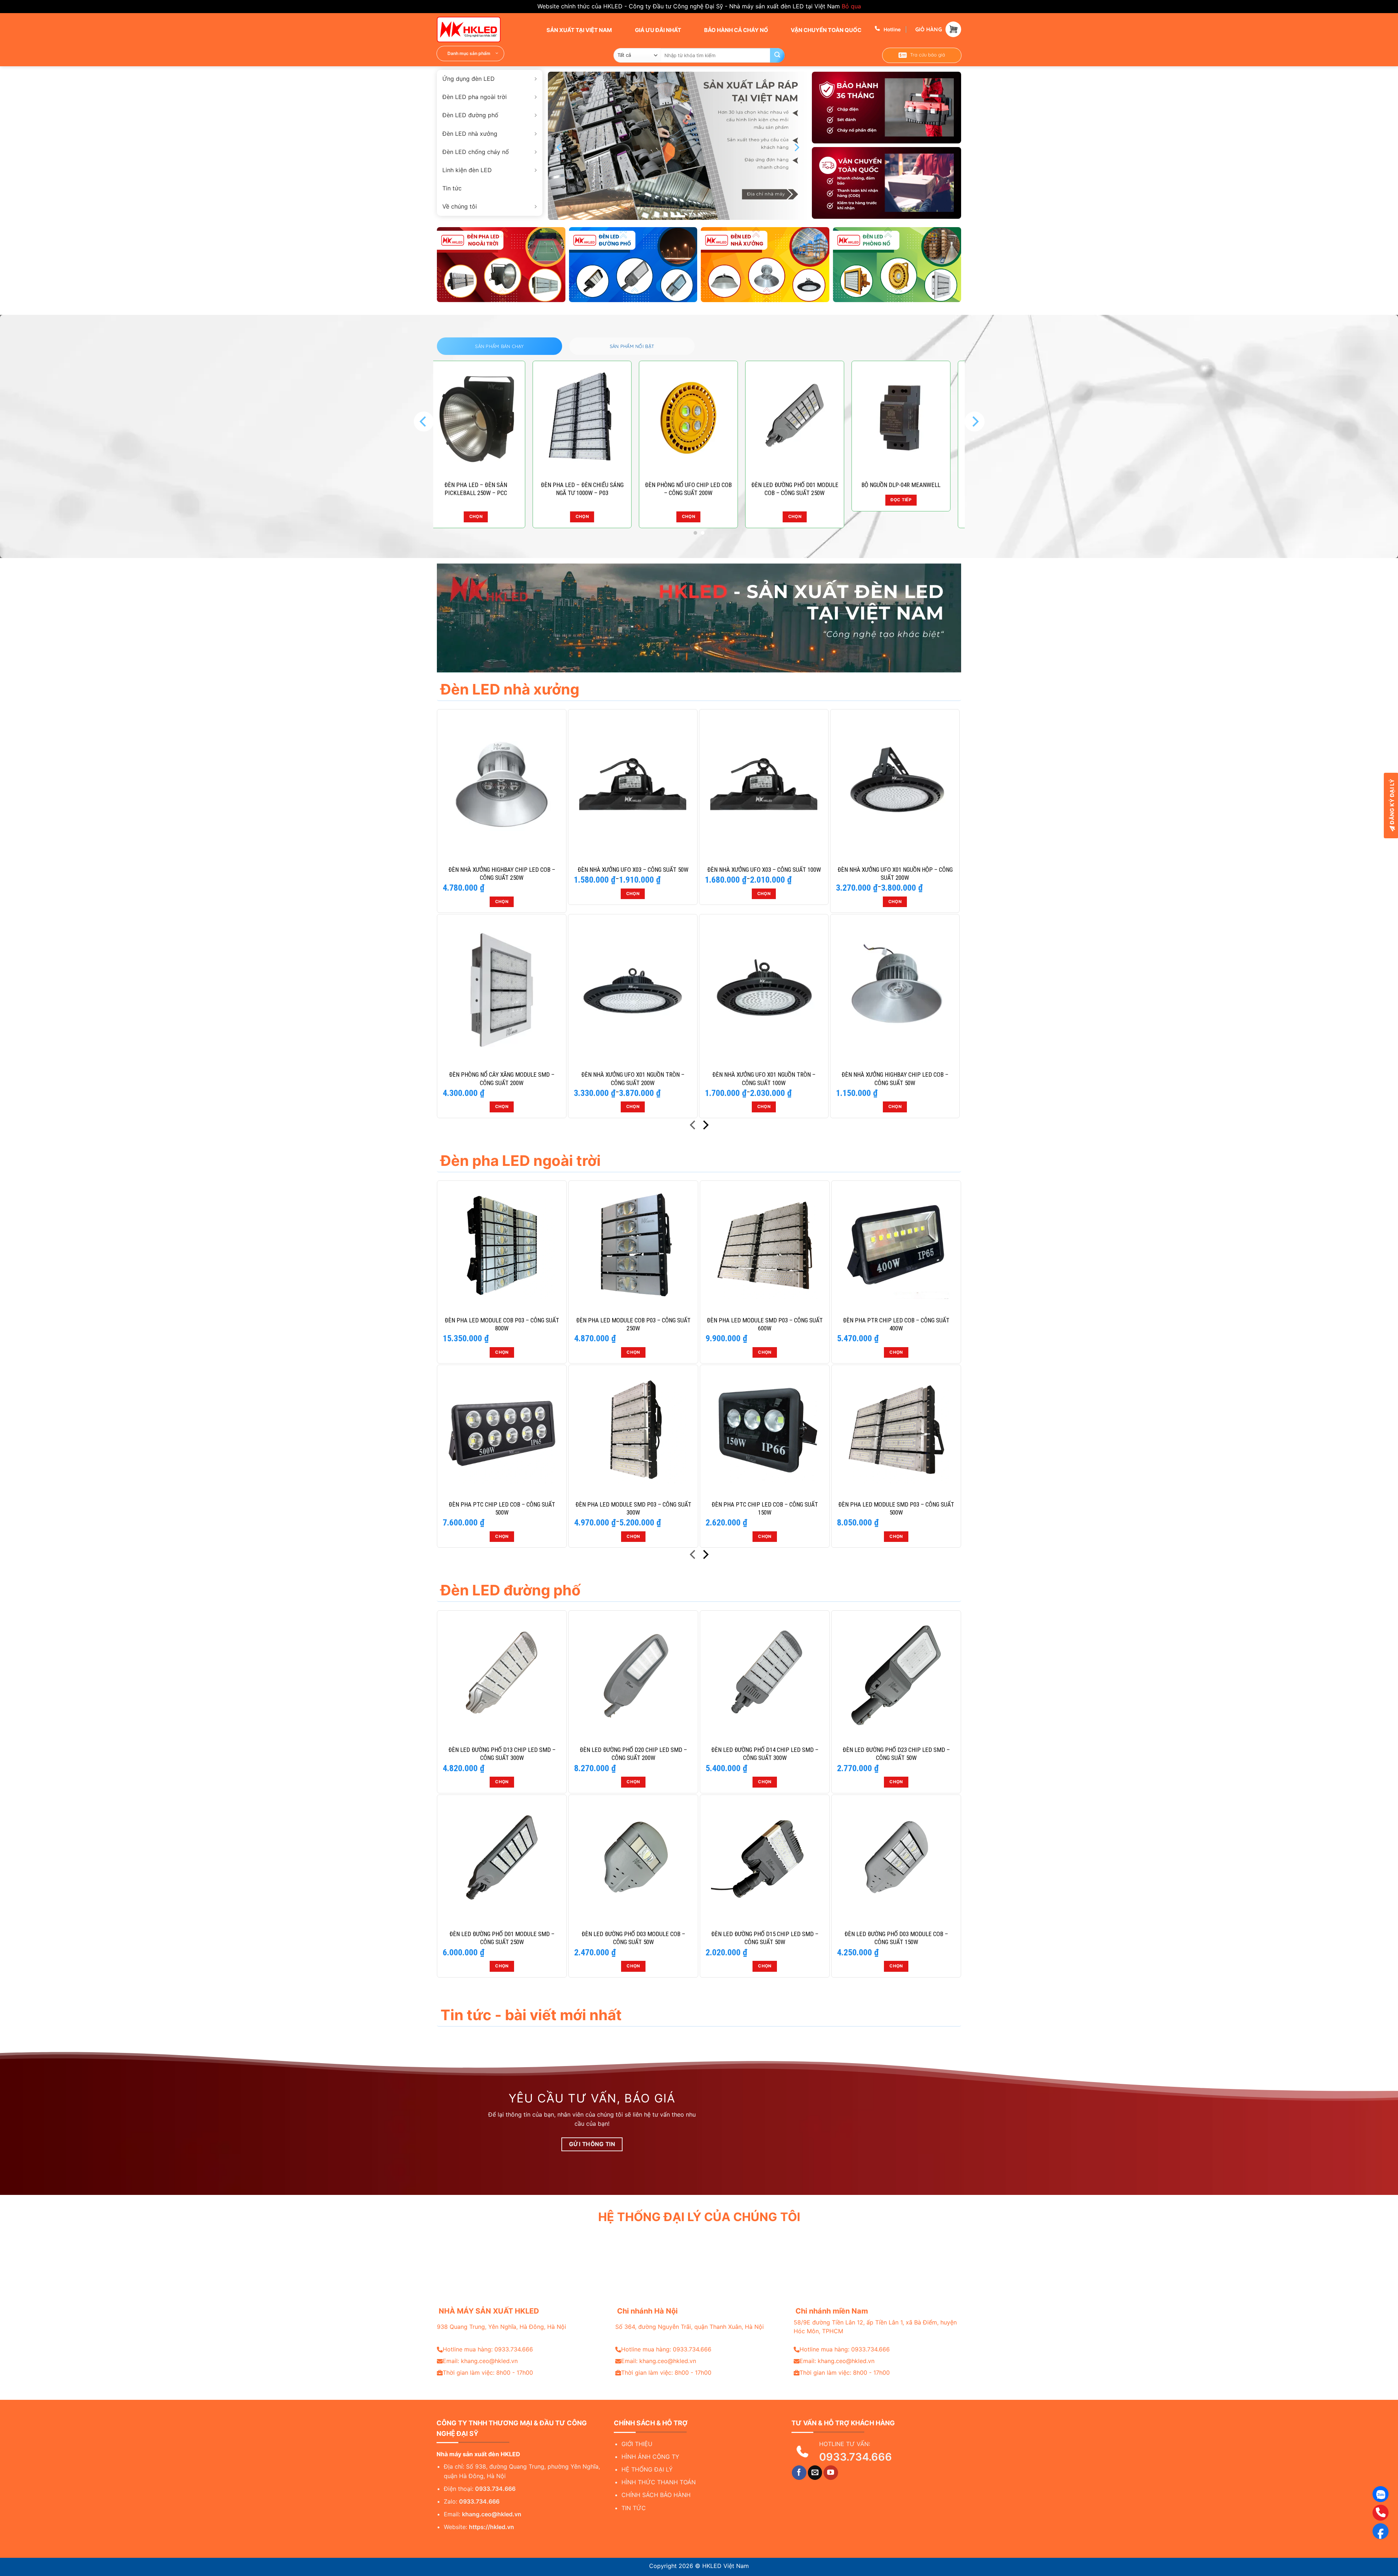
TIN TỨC (634, 2508)
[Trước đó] (693, 1126)
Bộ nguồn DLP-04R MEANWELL (834, 485)
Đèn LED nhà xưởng (470, 134)
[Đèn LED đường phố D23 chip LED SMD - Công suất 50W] (940, 418)
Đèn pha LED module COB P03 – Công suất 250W (633, 1324)
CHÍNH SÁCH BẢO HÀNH (656, 2495)
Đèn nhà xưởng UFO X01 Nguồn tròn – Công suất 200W (633, 1079)
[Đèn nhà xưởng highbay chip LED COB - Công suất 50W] (895, 989)
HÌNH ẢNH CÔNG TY (650, 2457)
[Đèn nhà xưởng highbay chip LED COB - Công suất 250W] (502, 784)
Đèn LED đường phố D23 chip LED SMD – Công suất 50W (940, 489)
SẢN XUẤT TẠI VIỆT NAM (579, 30)
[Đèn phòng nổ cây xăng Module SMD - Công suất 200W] (502, 989)
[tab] (499, 346)
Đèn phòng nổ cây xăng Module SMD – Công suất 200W (502, 1079)
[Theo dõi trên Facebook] (799, 2473)
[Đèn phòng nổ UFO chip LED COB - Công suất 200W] (621, 418)
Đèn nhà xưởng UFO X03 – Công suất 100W (764, 870)
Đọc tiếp (834, 500)
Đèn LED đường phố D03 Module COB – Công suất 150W (896, 1938)
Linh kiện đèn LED (467, 170)
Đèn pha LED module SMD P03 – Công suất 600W (765, 1324)
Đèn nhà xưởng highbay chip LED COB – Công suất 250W (502, 874)
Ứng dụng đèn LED (469, 79)
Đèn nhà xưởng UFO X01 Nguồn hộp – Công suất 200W (895, 874)
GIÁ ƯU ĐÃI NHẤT (657, 30)
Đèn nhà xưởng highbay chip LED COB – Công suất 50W (895, 1079)
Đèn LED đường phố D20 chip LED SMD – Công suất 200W (633, 1754)
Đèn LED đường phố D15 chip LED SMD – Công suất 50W (765, 1938)
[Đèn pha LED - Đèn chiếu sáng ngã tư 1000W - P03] (514, 418)
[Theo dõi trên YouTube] (831, 2473)
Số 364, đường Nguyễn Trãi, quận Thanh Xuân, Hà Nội (690, 2327)
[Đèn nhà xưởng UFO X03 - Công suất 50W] (633, 784)
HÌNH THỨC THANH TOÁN (659, 2482)
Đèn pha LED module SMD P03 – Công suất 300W (633, 1508)
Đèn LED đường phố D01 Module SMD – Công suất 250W (502, 1938)
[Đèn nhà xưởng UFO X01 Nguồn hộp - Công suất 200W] (895, 784)
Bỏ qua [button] (851, 6)
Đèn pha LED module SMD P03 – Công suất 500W (896, 1508)
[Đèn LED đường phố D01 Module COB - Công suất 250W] (727, 418)
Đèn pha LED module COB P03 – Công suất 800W (502, 1324)
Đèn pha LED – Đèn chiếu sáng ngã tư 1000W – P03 (514, 489)
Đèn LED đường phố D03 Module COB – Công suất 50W (633, 1938)
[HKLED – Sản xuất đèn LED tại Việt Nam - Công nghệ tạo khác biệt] (473, 29)
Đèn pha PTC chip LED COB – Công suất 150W (765, 1508)
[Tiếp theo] (705, 1126)
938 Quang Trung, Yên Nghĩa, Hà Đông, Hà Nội (501, 2327)
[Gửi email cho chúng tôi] (815, 2473)
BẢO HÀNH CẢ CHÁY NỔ (736, 30)
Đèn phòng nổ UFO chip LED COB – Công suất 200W (621, 489)
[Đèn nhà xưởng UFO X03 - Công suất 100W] (764, 784)
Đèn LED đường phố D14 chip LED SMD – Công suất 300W (765, 1754)
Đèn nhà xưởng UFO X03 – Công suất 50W (633, 870)
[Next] (796, 148)
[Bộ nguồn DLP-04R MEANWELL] (833, 418)
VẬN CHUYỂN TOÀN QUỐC (826, 30)
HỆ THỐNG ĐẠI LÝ (647, 2469)
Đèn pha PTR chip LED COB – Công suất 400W (896, 1324)
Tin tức (452, 188)
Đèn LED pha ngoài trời (475, 97)
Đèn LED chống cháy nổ (476, 152)
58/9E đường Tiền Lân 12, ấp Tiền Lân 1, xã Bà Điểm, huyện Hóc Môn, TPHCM (875, 2327)
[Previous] (560, 148)
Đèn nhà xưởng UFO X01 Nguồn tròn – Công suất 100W (764, 1079)
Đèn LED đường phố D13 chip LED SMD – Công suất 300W (502, 1754)
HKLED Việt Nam (726, 2566)
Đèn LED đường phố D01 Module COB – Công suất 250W (727, 489)
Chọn (514, 517)
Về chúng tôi (460, 206)
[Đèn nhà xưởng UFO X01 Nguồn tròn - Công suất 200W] (633, 989)
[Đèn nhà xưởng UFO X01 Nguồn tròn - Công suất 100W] (764, 989)
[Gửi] (777, 55)
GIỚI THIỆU (637, 2444)
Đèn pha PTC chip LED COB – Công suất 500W (502, 1508)
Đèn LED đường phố (470, 115)
